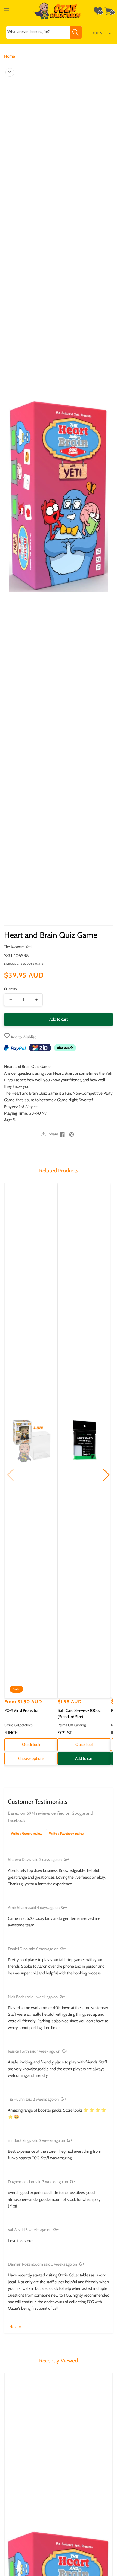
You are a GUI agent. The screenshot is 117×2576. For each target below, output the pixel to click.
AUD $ (97, 33)
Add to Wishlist (23, 1037)
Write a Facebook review (67, 1833)
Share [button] (53, 1134)
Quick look (31, 1745)
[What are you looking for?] (76, 32)
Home (10, 56)
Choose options (31, 1758)
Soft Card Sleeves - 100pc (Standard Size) (79, 1714)
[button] (7, 11)
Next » (15, 2327)
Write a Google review (27, 1833)
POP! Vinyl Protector (21, 1710)
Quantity (11, 989)
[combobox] (44, 32)
